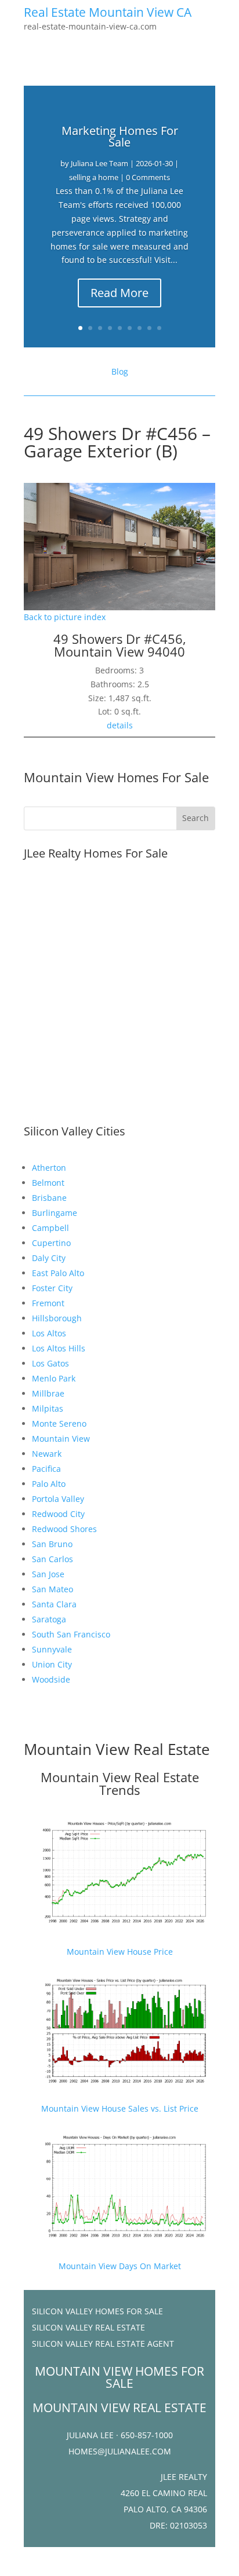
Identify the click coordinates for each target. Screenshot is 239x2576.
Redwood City (58, 1514)
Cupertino (51, 1243)
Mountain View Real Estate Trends (120, 1783)
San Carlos (52, 1559)
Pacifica (46, 1469)
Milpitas (48, 1408)
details (120, 725)
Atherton (49, 1168)
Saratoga (49, 1619)
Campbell (50, 1228)
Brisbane (49, 1198)
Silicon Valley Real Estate (88, 2327)
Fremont (48, 1303)
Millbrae (48, 1393)
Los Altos (49, 1333)
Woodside (51, 1679)
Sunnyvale (52, 1649)
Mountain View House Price (120, 1952)
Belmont (48, 1183)
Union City (52, 1664)
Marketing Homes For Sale (120, 136)
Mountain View (61, 1439)
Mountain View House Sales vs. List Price (120, 2108)
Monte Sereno (59, 1423)
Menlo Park (54, 1378)
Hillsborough (57, 1318)
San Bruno (52, 1544)
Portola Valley (58, 1499)
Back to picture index (65, 617)
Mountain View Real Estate (117, 1749)
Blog (120, 371)
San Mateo (52, 1589)
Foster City (52, 1288)
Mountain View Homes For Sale (116, 777)
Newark (47, 1454)
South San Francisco (71, 1634)
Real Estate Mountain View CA (108, 12)
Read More (119, 293)
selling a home (94, 177)
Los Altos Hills (59, 1348)
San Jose (48, 1574)
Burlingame (55, 1213)
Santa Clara (54, 1604)
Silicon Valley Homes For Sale (97, 2311)
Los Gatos (50, 1363)
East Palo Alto (58, 1273)
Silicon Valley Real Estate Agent (103, 2344)
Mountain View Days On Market (120, 2266)
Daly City (49, 1258)
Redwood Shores (64, 1529)
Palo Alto (49, 1484)
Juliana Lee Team (99, 163)
